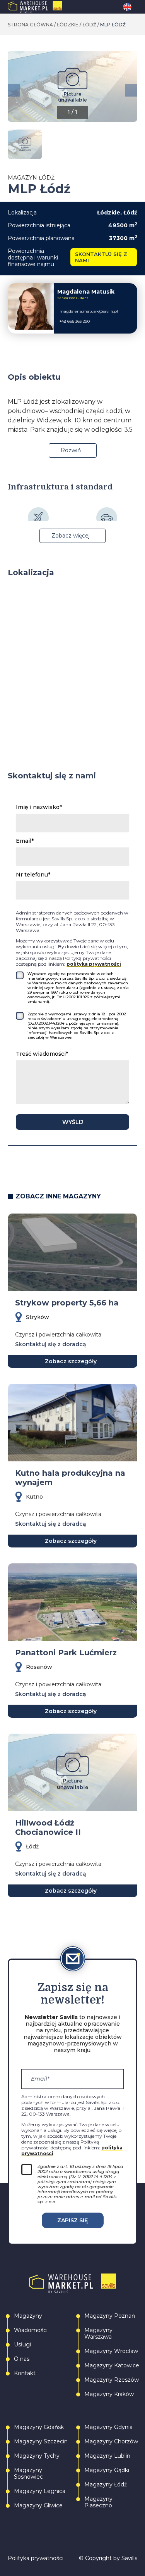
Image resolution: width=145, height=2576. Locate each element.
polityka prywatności (94, 964)
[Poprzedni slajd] (14, 90)
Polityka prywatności (36, 2558)
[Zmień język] (130, 7)
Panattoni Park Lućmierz (66, 1653)
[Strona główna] (51, 7)
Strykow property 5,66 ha (67, 1303)
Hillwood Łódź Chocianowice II (48, 1827)
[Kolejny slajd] (131, 90)
